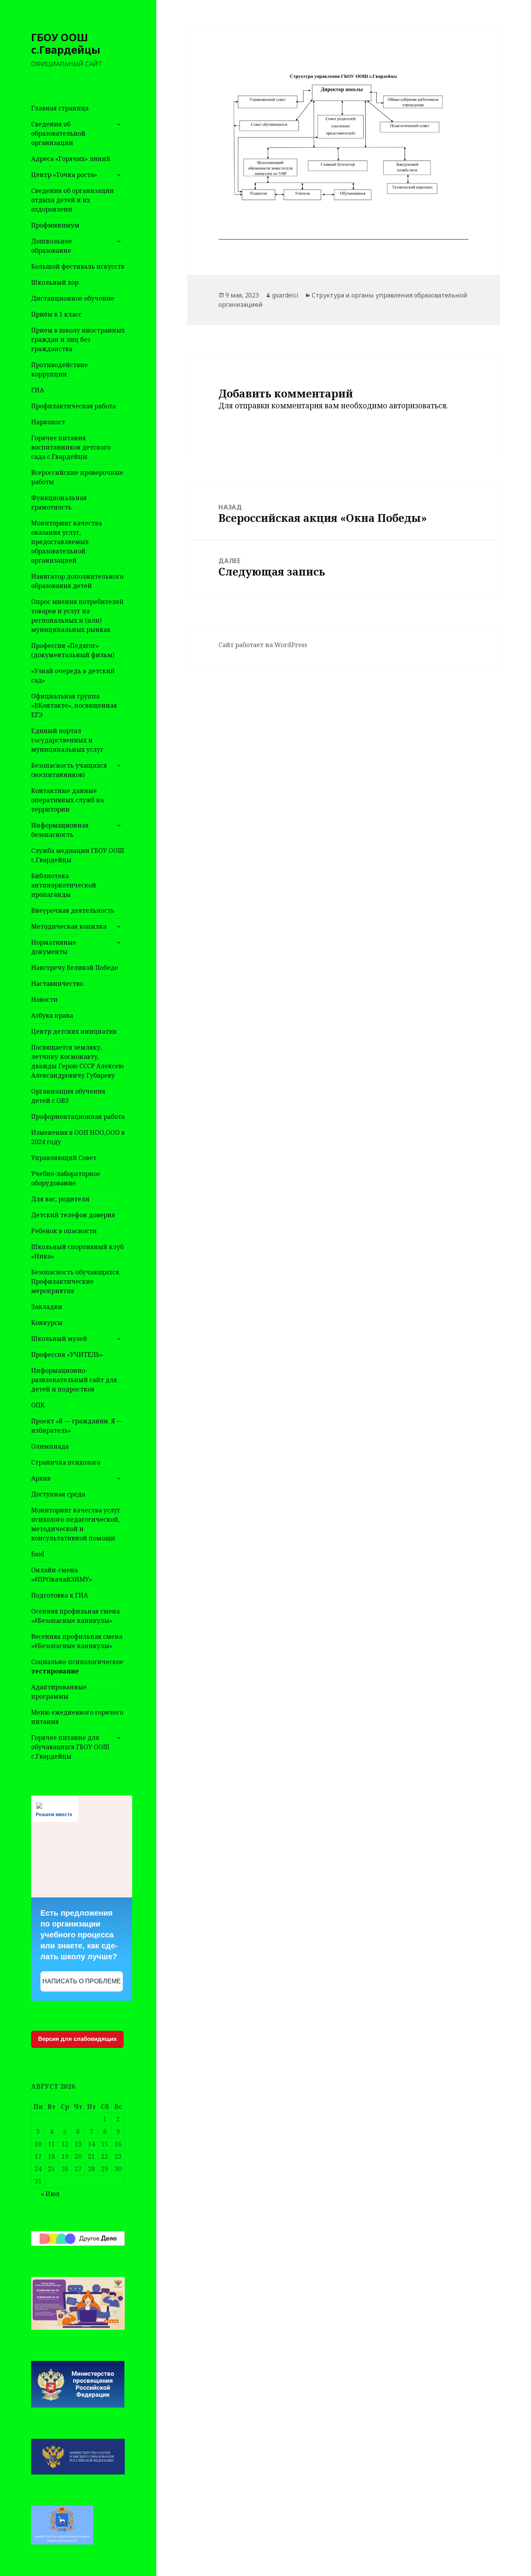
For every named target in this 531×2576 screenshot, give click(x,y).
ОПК (38, 1405)
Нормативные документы (54, 947)
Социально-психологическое (77, 1666)
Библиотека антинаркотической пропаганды (64, 885)
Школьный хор (55, 282)
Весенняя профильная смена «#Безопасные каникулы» (77, 1641)
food (38, 1554)
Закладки (47, 1307)
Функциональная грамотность (59, 502)
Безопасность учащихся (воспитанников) (69, 770)
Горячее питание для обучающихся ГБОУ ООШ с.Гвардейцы (70, 1747)
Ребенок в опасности (64, 1231)
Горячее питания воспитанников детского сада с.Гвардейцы (71, 447)
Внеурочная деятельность (73, 910)
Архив (41, 1478)
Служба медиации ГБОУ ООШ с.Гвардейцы (78, 855)
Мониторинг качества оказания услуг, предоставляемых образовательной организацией (66, 542)
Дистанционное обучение (73, 298)
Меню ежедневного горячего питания (77, 1717)
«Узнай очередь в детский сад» (73, 675)
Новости (44, 999)
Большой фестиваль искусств (78, 266)
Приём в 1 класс (56, 314)
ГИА (38, 390)
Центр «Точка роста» (64, 175)
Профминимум (55, 225)
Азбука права (52, 1015)
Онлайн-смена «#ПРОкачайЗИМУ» (62, 1575)
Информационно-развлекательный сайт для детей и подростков (74, 1380)
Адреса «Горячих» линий (71, 159)
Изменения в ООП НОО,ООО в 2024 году (78, 1137)
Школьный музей (59, 1339)
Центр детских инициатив (74, 1031)
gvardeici (285, 295)
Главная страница (60, 108)
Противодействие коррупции (59, 369)
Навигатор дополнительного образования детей (77, 581)
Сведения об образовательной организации (58, 133)
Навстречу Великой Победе (75, 968)
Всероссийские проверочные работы (77, 477)
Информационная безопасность (60, 830)
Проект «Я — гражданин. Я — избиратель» (77, 1426)
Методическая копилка (69, 926)
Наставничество (57, 983)
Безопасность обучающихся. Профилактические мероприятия (76, 1281)
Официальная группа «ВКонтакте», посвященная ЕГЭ (74, 705)
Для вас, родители (60, 1199)
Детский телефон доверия (73, 1215)
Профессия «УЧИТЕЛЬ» (67, 1354)
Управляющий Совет (64, 1158)
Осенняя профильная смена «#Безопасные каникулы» (75, 1616)
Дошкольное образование (52, 246)
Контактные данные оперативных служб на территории (67, 800)
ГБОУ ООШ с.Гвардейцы (66, 43)
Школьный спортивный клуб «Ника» (77, 1251)
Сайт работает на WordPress (263, 645)
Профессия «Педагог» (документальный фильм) (73, 650)
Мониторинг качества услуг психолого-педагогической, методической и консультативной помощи (76, 1524)
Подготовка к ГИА (59, 1595)
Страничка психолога (66, 1462)
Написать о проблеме (82, 1981)
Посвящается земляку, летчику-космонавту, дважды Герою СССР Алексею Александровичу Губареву (77, 1061)
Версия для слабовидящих (77, 2039)
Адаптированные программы (59, 1692)
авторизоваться (418, 406)
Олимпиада (50, 1446)
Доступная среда (58, 1494)
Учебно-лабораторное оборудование (66, 1178)
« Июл (50, 2194)
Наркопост (48, 422)
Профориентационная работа (78, 1116)
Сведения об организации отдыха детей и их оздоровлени (72, 200)
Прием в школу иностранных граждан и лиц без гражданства (78, 339)
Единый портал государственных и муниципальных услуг (67, 740)
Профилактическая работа (73, 406)
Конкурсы (47, 1323)
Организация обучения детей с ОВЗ (68, 1096)
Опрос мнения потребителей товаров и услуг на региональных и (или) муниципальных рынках (77, 616)
